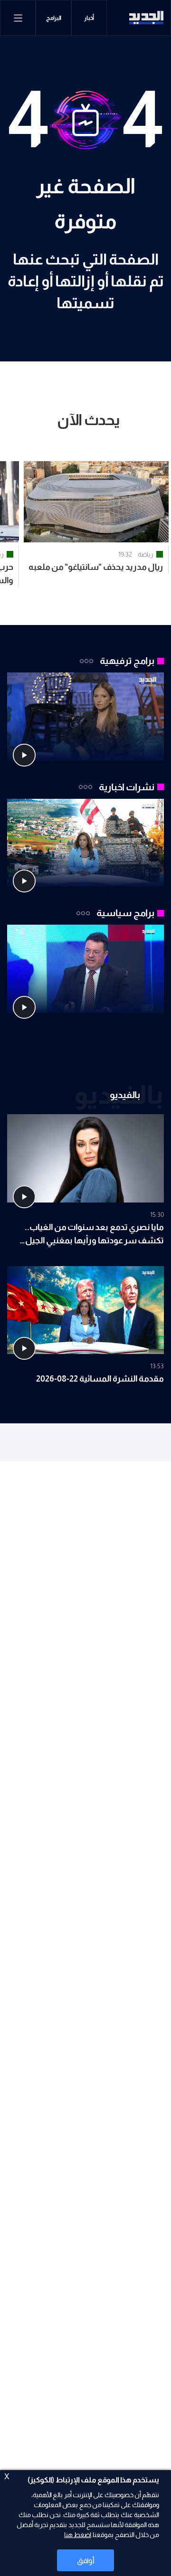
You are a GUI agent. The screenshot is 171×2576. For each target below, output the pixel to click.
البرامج (54, 18)
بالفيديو (125, 1095)
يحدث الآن (89, 420)
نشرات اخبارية (127, 787)
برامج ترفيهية (127, 661)
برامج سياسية (125, 913)
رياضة (146, 554)
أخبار (89, 18)
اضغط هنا (78, 2535)
